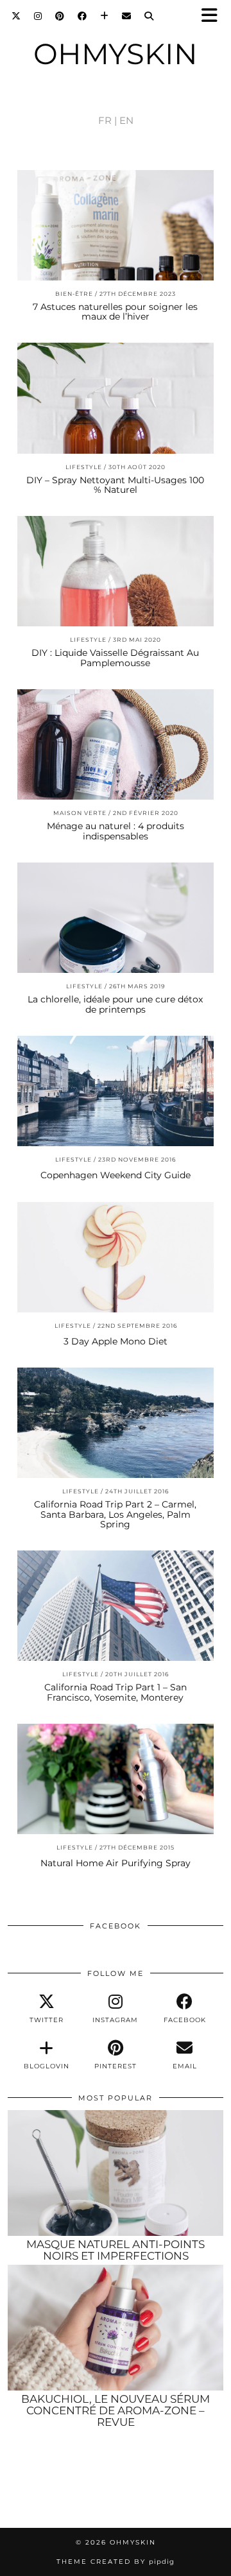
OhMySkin (116, 54)
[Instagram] (38, 16)
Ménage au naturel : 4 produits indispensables (116, 831)
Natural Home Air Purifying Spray (116, 1863)
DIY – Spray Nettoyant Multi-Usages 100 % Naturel (115, 485)
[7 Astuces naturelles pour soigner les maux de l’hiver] (116, 225)
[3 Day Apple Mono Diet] (116, 1257)
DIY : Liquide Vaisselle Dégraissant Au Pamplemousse (115, 657)
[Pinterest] (60, 16)
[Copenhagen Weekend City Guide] (116, 1091)
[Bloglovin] (105, 16)
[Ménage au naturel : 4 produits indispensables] (116, 744)
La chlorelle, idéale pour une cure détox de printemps (115, 1004)
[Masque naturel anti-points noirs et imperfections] (116, 2173)
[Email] (127, 16)
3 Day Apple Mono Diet (116, 1341)
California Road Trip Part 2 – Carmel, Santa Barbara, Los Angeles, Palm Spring (115, 1514)
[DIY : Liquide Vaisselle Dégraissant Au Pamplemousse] (116, 571)
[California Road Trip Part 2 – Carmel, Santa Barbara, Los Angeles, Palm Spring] (116, 1423)
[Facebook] (82, 16)
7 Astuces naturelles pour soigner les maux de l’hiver (115, 312)
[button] (214, 16)
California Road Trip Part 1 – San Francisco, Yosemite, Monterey (116, 1692)
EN (126, 120)
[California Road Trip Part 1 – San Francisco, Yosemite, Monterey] (116, 1606)
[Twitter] (16, 16)
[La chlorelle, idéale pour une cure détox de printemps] (116, 918)
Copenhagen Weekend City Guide (116, 1175)
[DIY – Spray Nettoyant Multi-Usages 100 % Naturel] (116, 398)
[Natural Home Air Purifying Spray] (116, 1779)
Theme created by (116, 2562)
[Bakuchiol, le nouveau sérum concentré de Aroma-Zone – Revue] (116, 2328)
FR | (107, 120)
